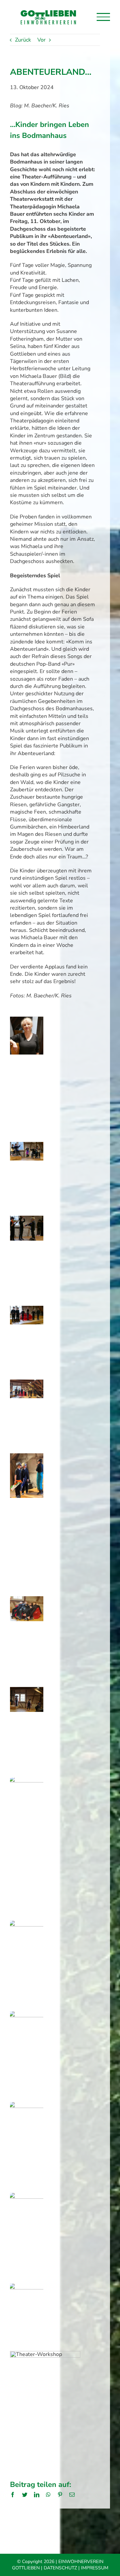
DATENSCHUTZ (60, 2568)
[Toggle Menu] (103, 17)
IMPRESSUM (95, 2568)
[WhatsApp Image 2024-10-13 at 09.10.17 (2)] (27, 1781)
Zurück (23, 40)
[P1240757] (27, 1146)
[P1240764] (27, 1309)
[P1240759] (27, 1219)
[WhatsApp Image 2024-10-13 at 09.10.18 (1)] (27, 1924)
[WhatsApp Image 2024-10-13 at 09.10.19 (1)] (27, 2106)
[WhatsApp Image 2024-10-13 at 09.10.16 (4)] (27, 1600)
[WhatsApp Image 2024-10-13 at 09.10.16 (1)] (27, 1383)
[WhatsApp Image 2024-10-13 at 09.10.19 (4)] (27, 2287)
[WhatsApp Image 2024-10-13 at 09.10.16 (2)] (27, 1457)
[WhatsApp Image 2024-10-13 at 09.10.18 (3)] (27, 2015)
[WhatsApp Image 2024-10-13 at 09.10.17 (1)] (27, 1691)
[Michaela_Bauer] (27, 1020)
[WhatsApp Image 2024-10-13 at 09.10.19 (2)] (27, 2196)
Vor (41, 40)
